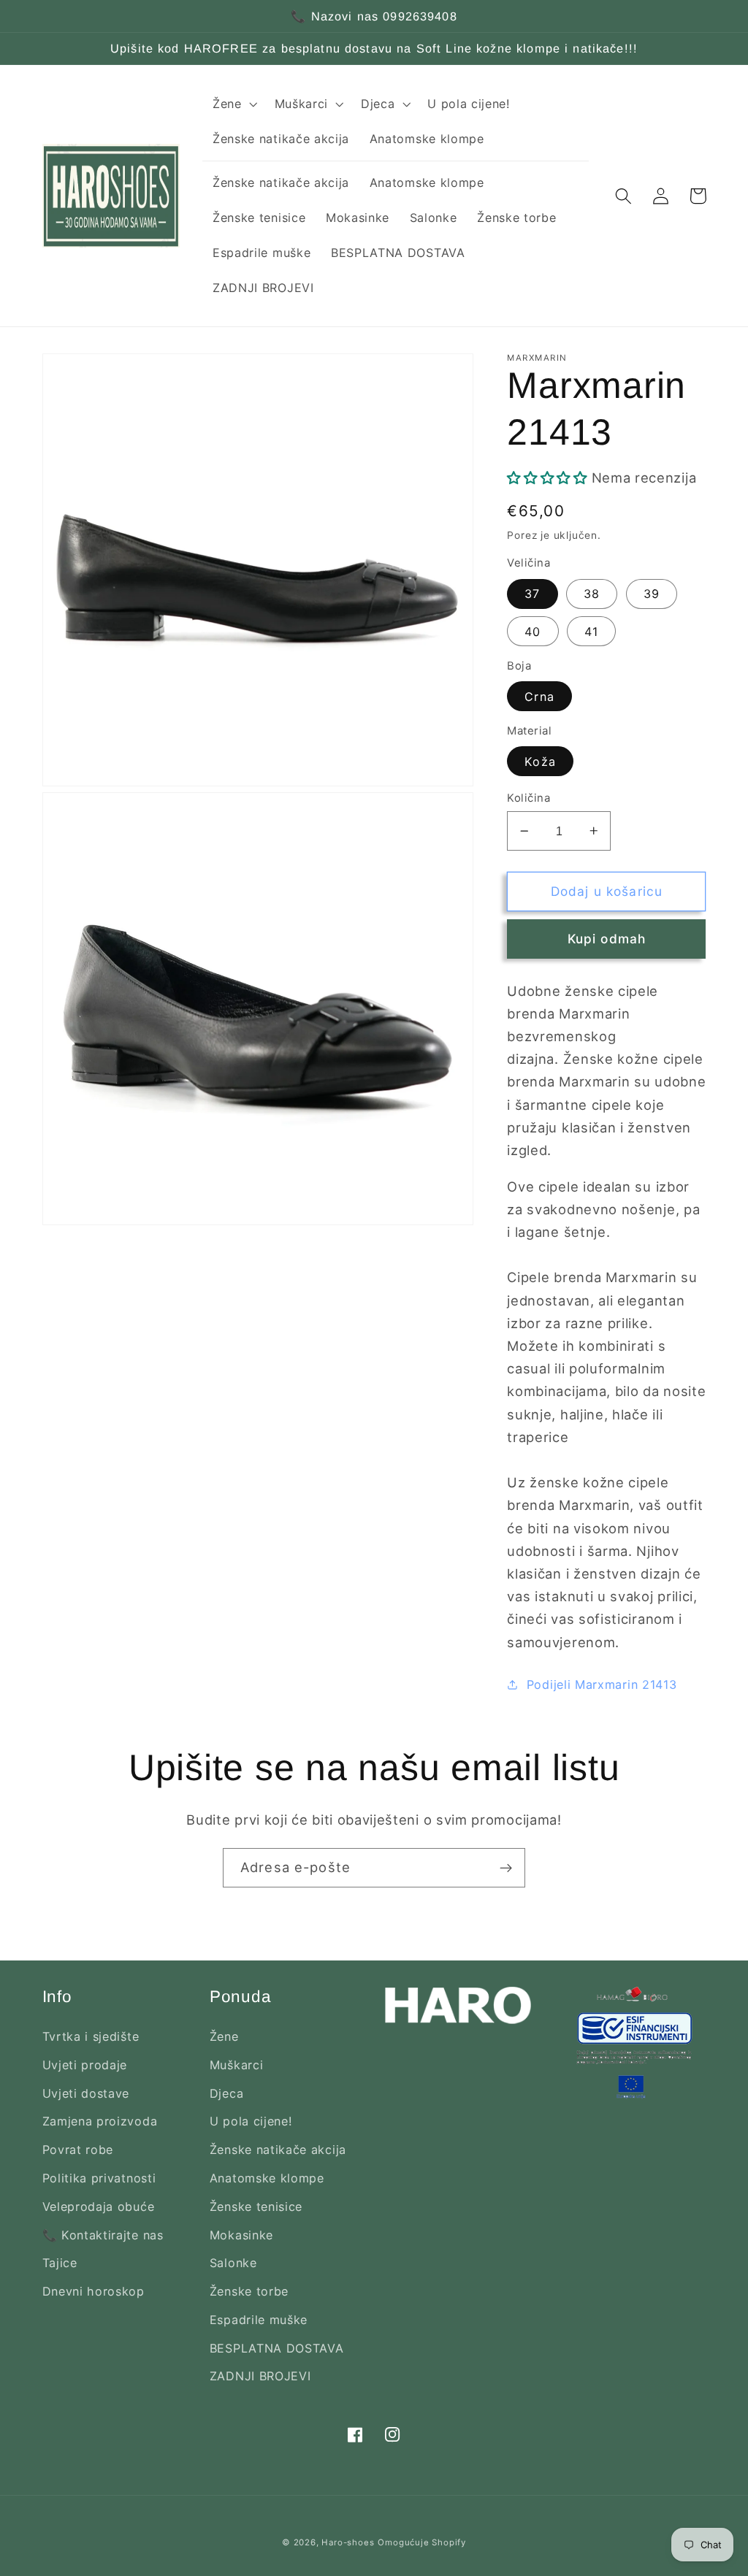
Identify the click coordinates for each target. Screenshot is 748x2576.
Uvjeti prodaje (85, 2065)
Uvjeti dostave (86, 2093)
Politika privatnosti (99, 2178)
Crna (539, 697)
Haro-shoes (348, 2542)
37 (532, 594)
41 (591, 632)
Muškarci (237, 2065)
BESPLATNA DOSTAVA (277, 2348)
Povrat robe (78, 2150)
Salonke (233, 2263)
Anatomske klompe (267, 2178)
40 (533, 632)
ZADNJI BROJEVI (260, 2376)
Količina (528, 798)
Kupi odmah (607, 939)
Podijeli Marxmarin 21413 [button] (602, 1684)
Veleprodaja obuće (99, 2207)
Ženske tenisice (256, 2207)
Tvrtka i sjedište (91, 2036)
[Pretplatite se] (506, 1868)
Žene (224, 2036)
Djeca (226, 2093)
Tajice (60, 2263)
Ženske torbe (249, 2291)
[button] (233, 104)
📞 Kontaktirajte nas (103, 2235)
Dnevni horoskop (93, 2291)
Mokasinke (241, 2235)
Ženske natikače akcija (278, 2150)
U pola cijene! (251, 2121)
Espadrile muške (259, 2320)
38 (592, 594)
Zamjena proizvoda (100, 2121)
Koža (540, 762)
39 (652, 594)
